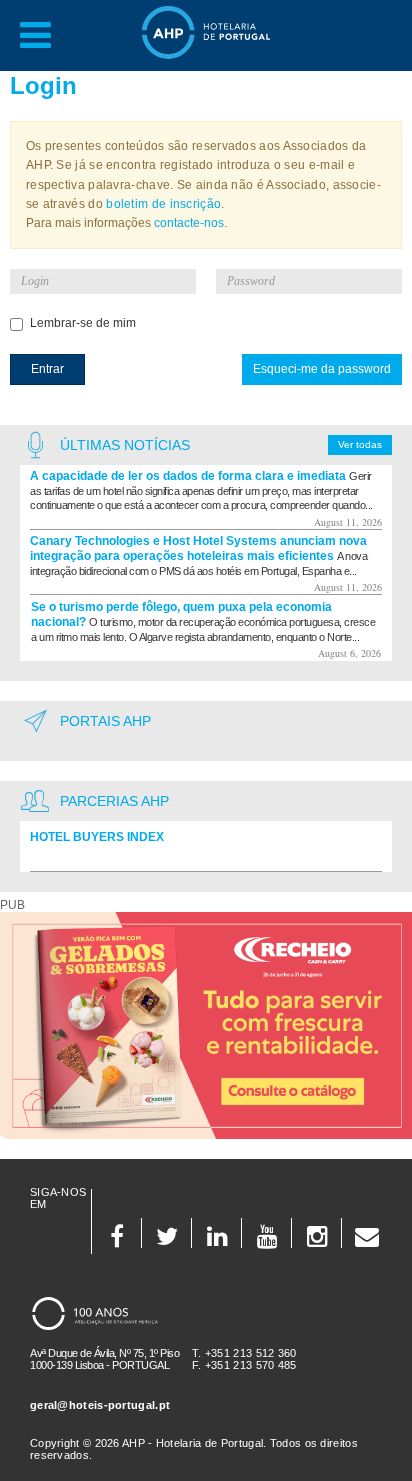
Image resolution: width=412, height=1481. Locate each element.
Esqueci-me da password (322, 369)
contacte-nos (189, 223)
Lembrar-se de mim (83, 323)
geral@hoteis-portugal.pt (100, 1405)
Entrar (47, 369)
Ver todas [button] (360, 444)
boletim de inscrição (163, 204)
